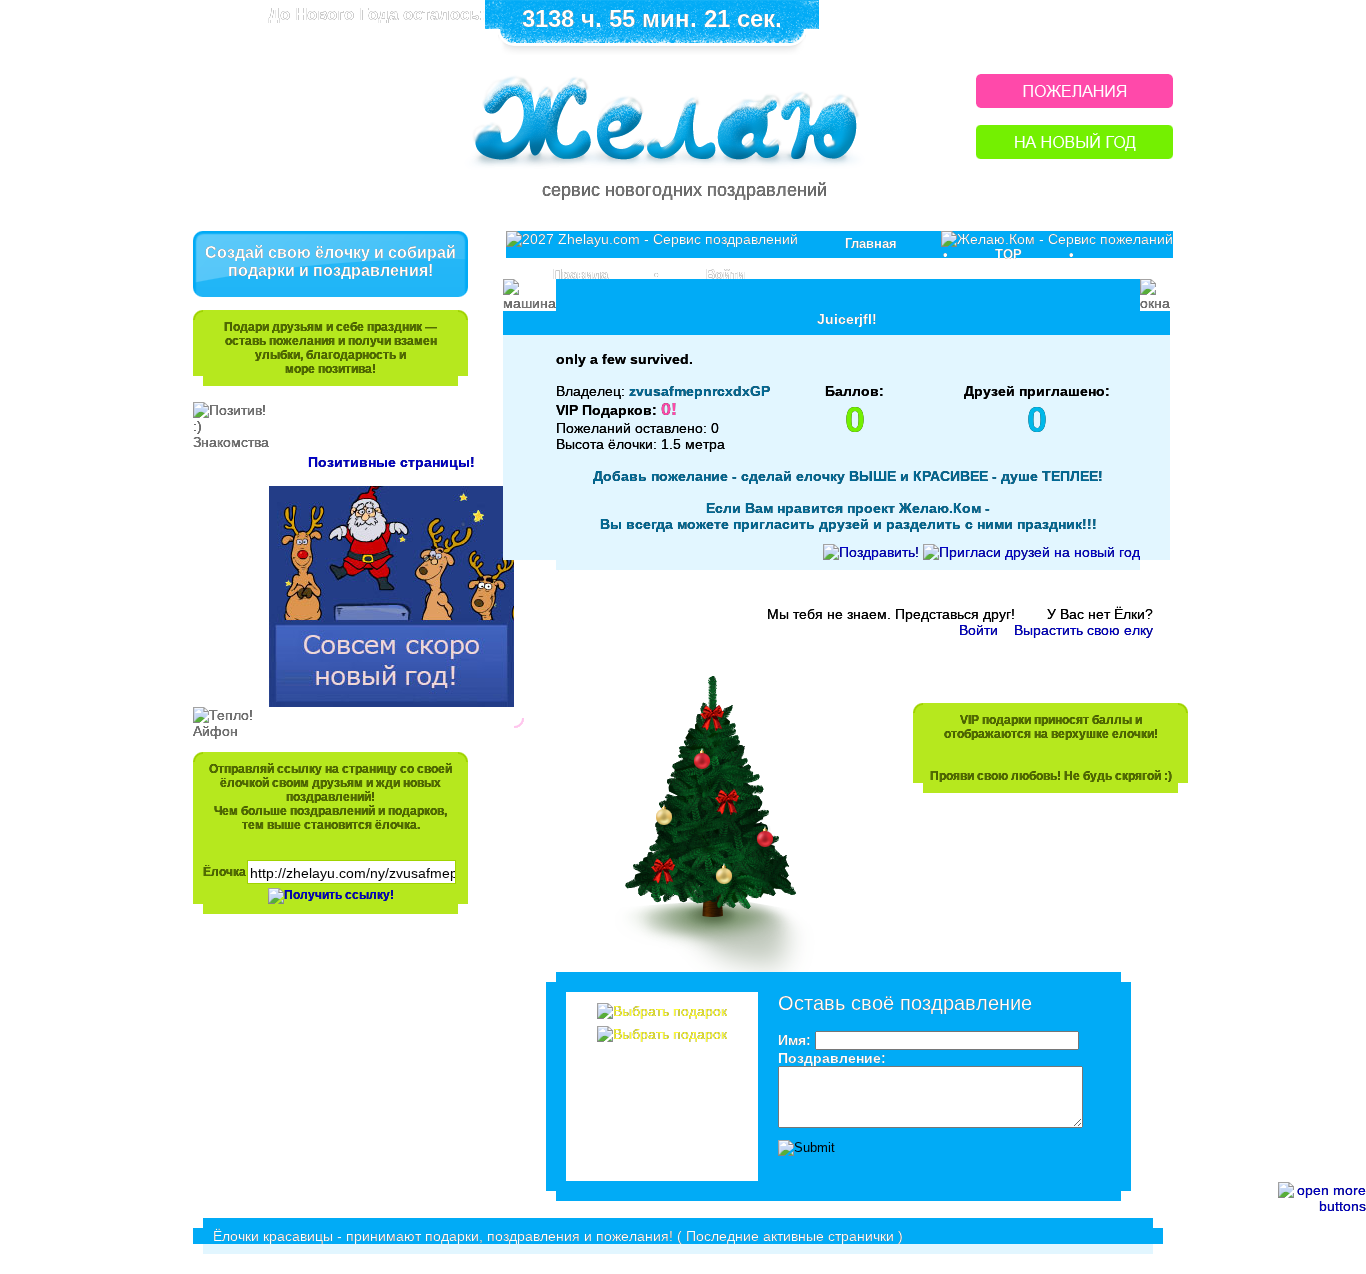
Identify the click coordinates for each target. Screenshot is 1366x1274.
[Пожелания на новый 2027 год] (1074, 102)
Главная (871, 243)
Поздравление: (832, 1058)
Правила (580, 274)
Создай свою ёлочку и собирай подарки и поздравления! (330, 261)
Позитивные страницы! (391, 462)
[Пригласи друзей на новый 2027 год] (1031, 552)
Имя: (794, 1040)
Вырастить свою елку (1083, 630)
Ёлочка (224, 872)
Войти (725, 274)
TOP (1008, 254)
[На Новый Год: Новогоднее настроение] (1074, 153)
